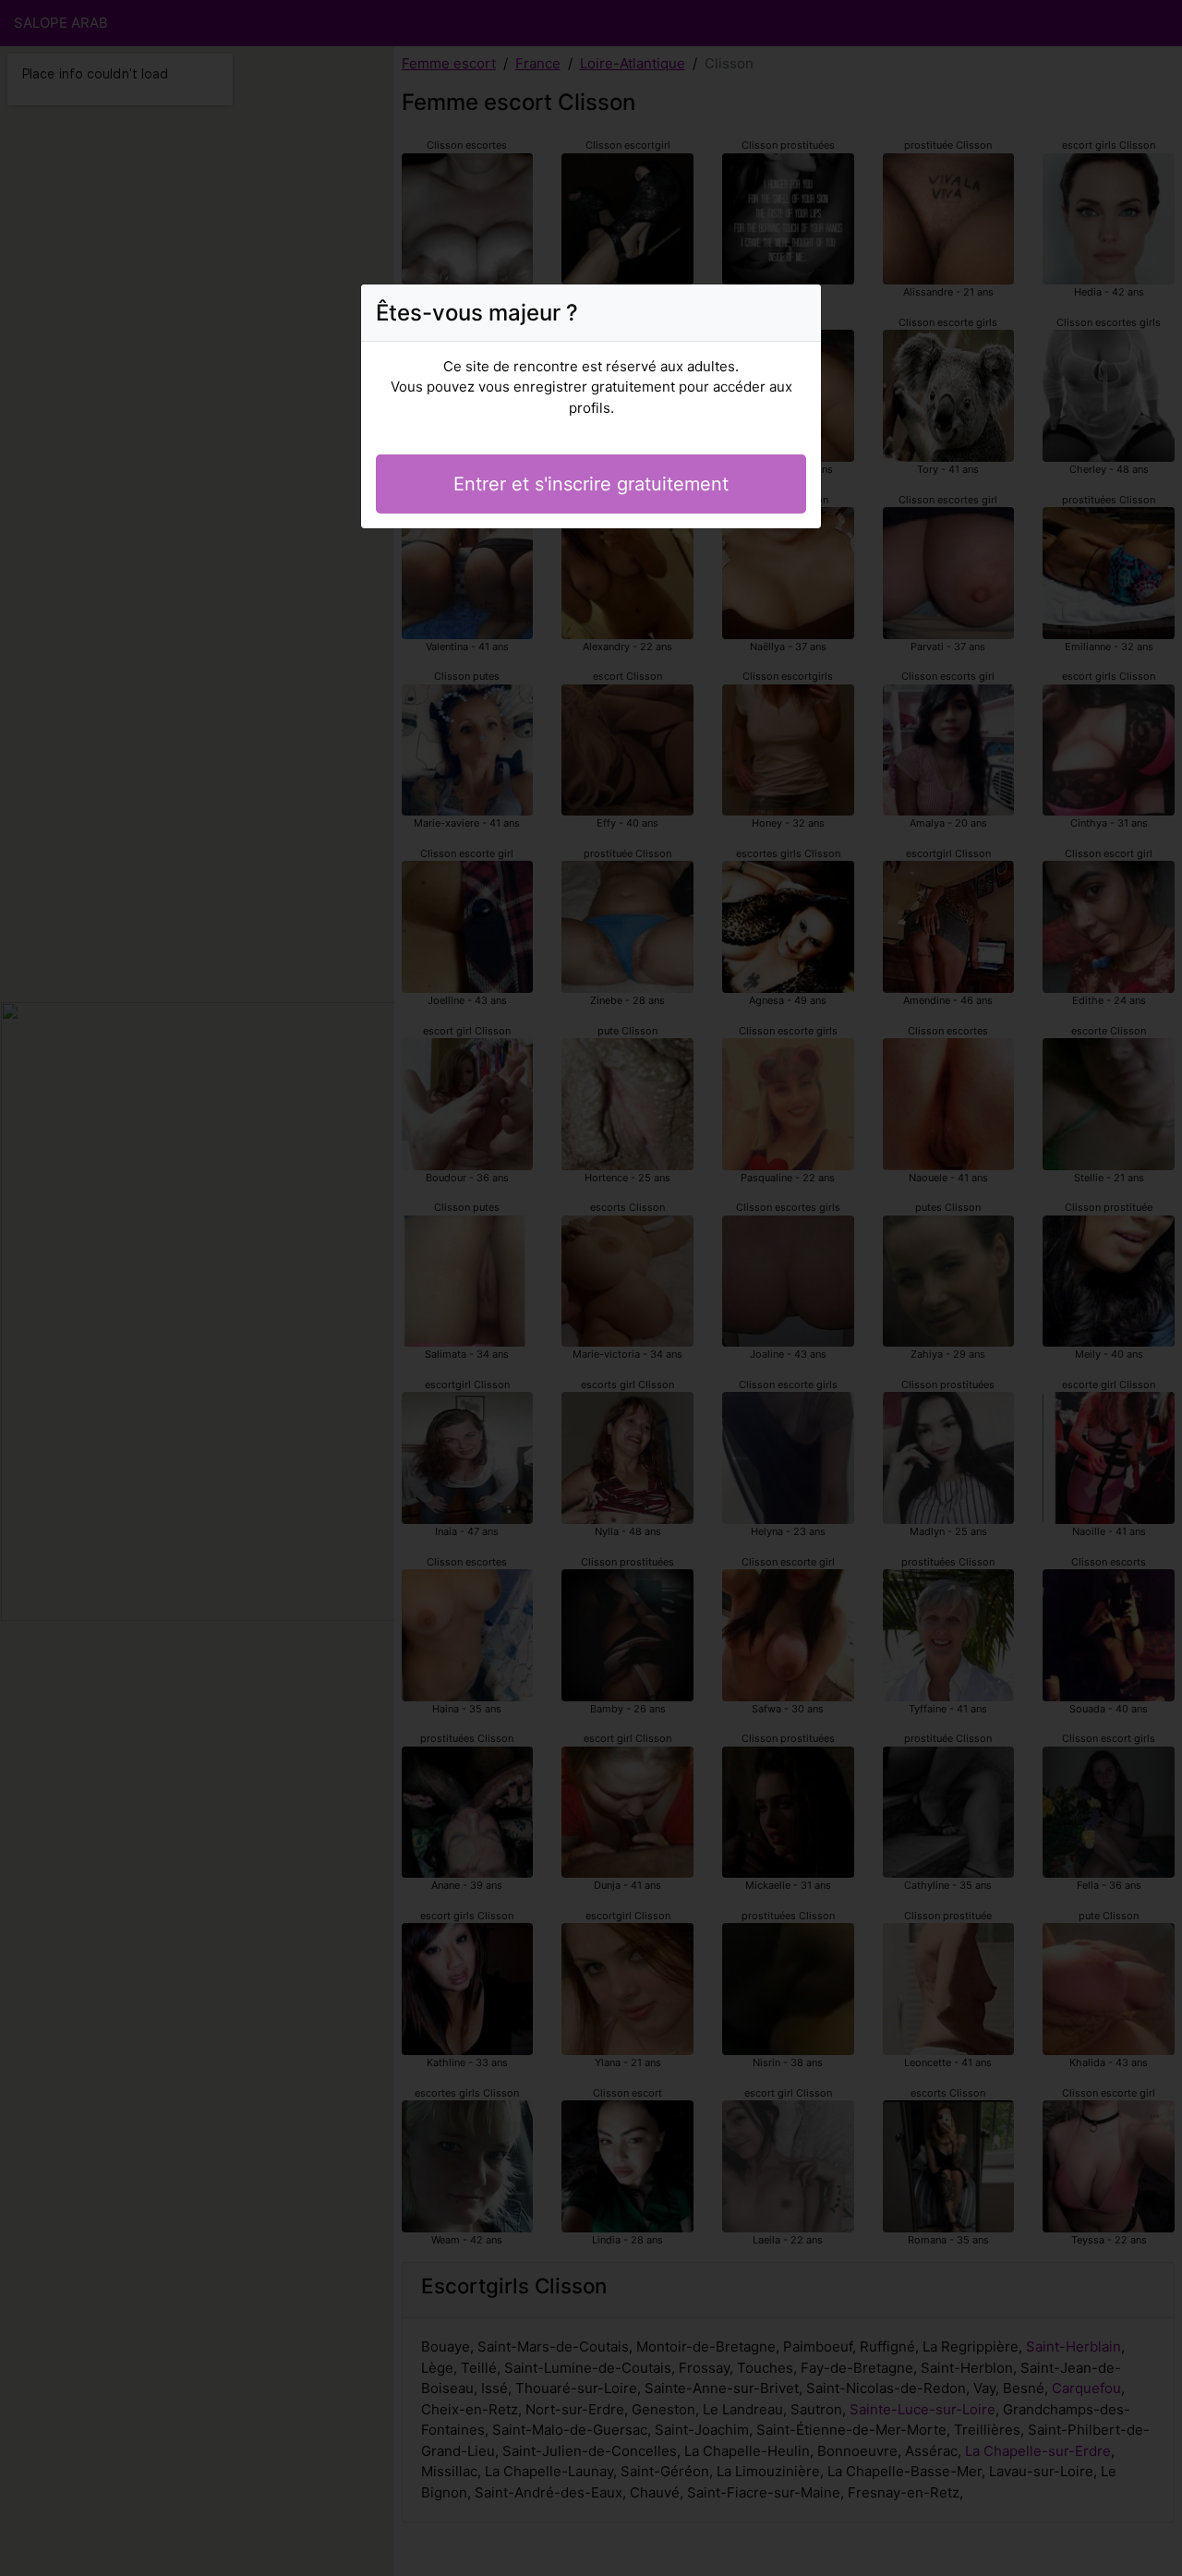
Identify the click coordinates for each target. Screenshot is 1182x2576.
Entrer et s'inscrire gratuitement (591, 484)
